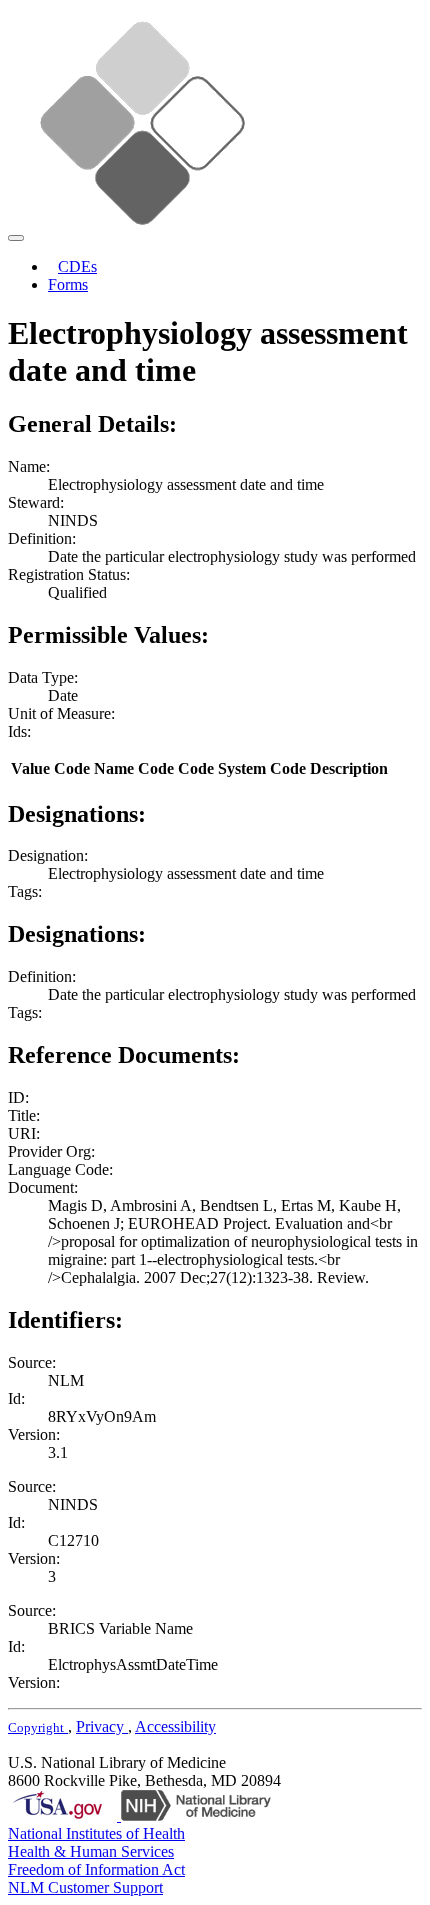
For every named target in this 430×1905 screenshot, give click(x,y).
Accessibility (175, 1726)
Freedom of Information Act (96, 1869)
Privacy (102, 1726)
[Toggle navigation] (16, 238)
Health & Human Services (91, 1851)
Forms (68, 284)
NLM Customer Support (85, 1887)
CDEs (77, 266)
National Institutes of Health (96, 1833)
